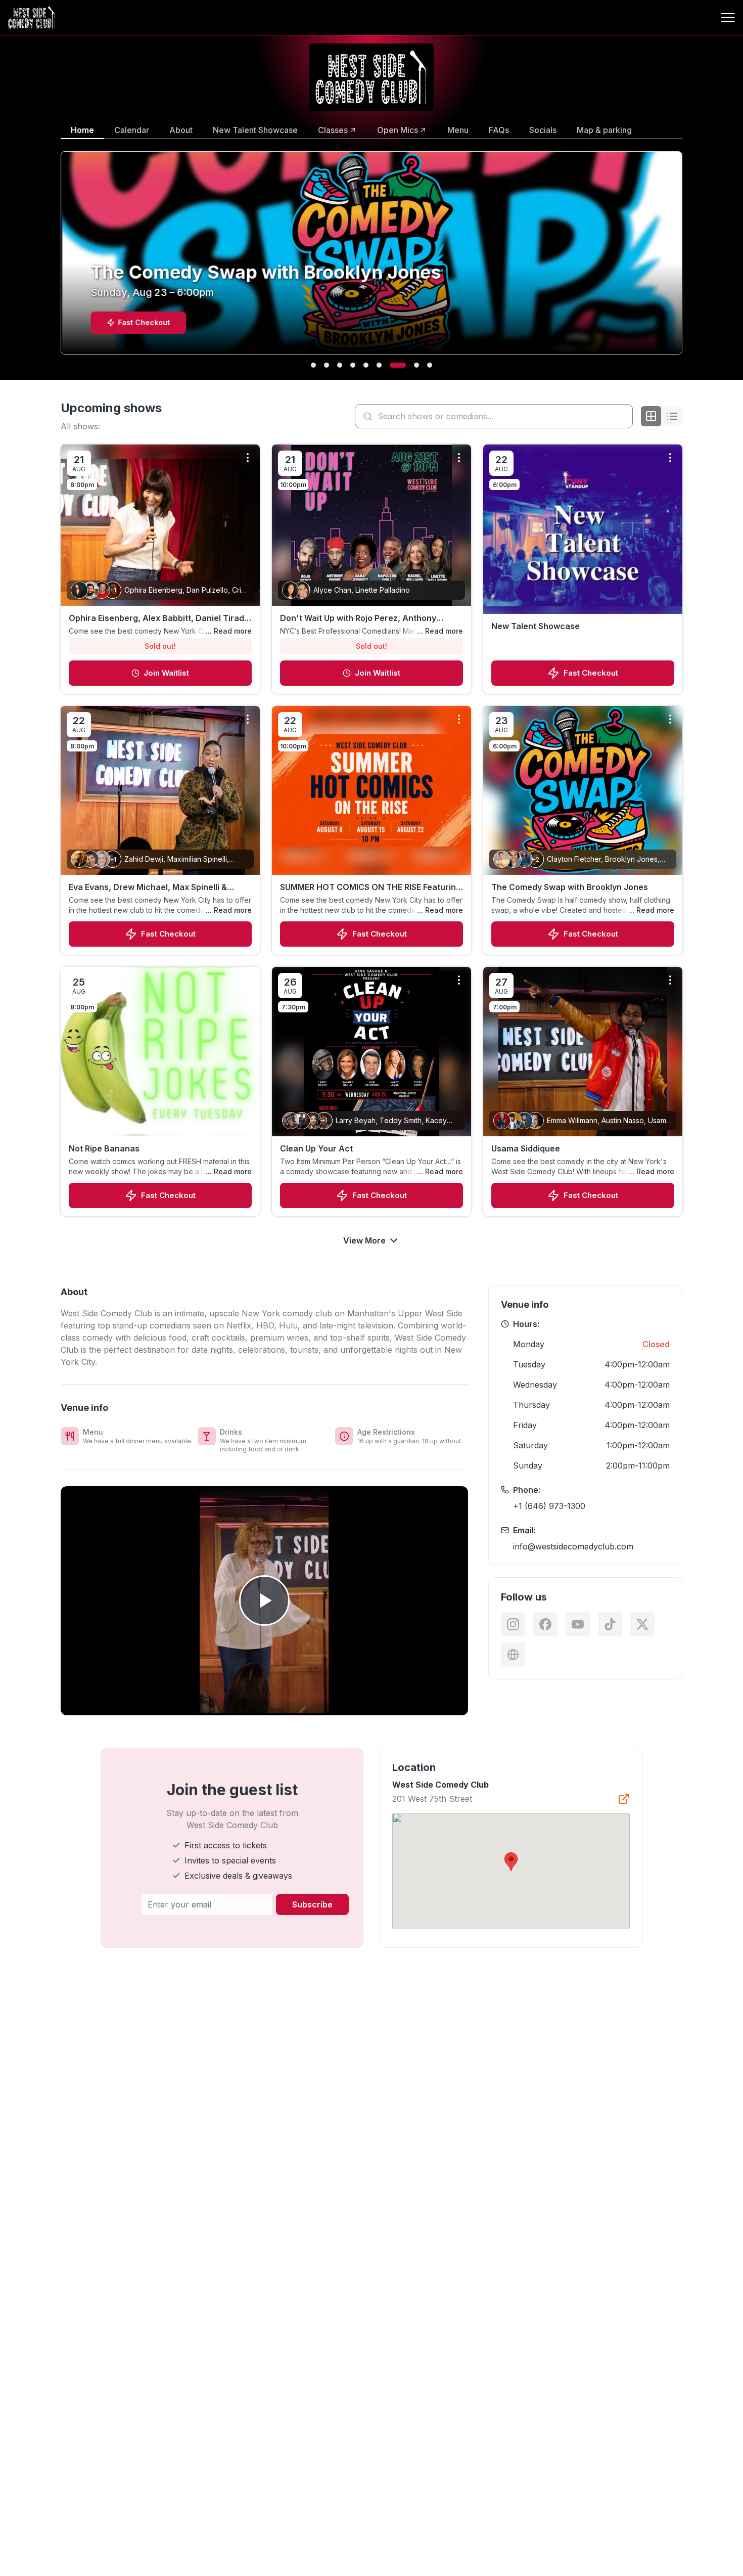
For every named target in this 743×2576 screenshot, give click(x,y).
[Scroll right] (684, 259)
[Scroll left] (59, 259)
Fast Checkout (591, 673)
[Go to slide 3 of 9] (340, 365)
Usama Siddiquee (526, 1148)
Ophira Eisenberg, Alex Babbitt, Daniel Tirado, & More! (160, 618)
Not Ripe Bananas (104, 1148)
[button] (511, 1862)
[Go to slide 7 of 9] (392, 365)
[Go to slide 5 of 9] (366, 365)
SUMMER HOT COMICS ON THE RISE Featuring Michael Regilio (370, 887)
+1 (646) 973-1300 (549, 1506)
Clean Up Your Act (316, 1148)
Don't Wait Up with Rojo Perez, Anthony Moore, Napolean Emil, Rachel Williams (358, 618)
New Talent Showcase (536, 626)
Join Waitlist (166, 673)
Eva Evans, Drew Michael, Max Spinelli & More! (148, 887)
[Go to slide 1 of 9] (313, 365)
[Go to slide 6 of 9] (379, 365)
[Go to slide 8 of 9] (411, 365)
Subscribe (312, 1904)
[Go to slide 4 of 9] (353, 365)
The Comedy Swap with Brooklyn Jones (570, 887)
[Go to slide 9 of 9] (430, 365)
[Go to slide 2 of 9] (327, 365)
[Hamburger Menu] (728, 18)
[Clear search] (623, 416)
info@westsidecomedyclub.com (573, 1546)
